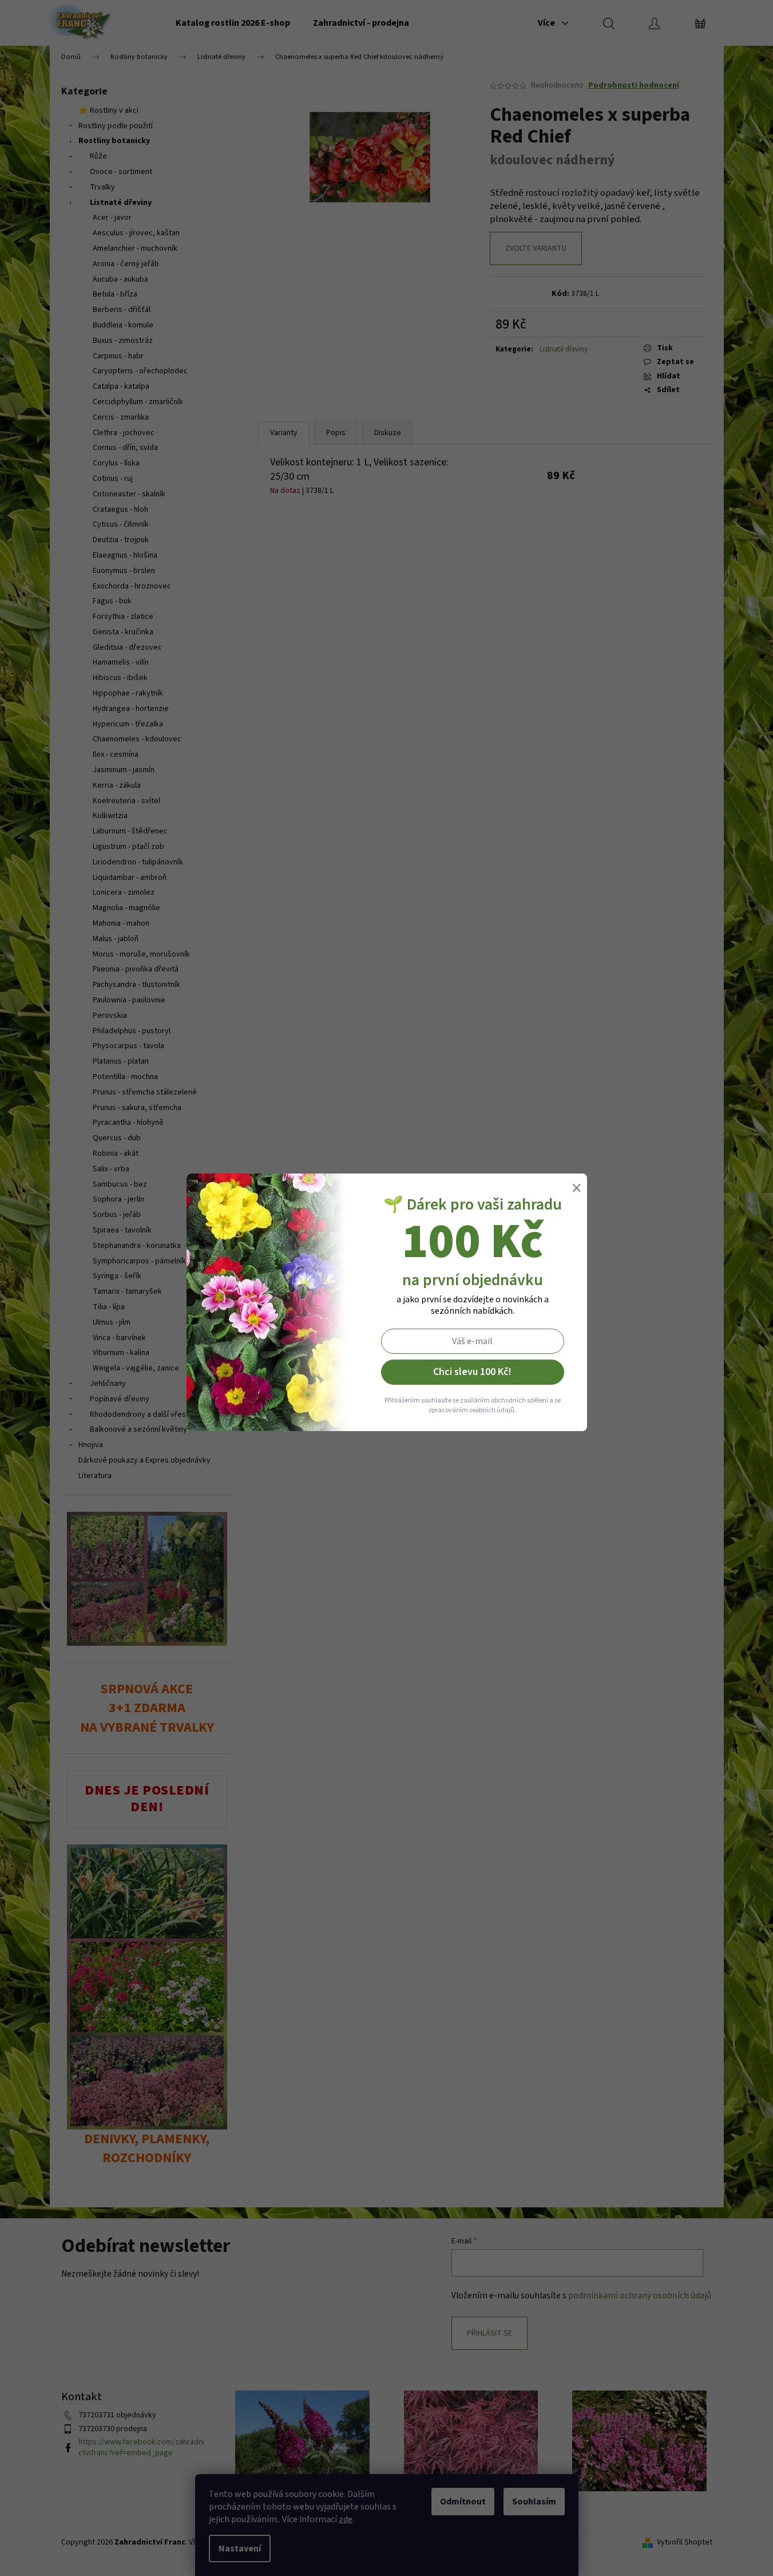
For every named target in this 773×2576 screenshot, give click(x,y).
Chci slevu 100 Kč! (472, 1372)
